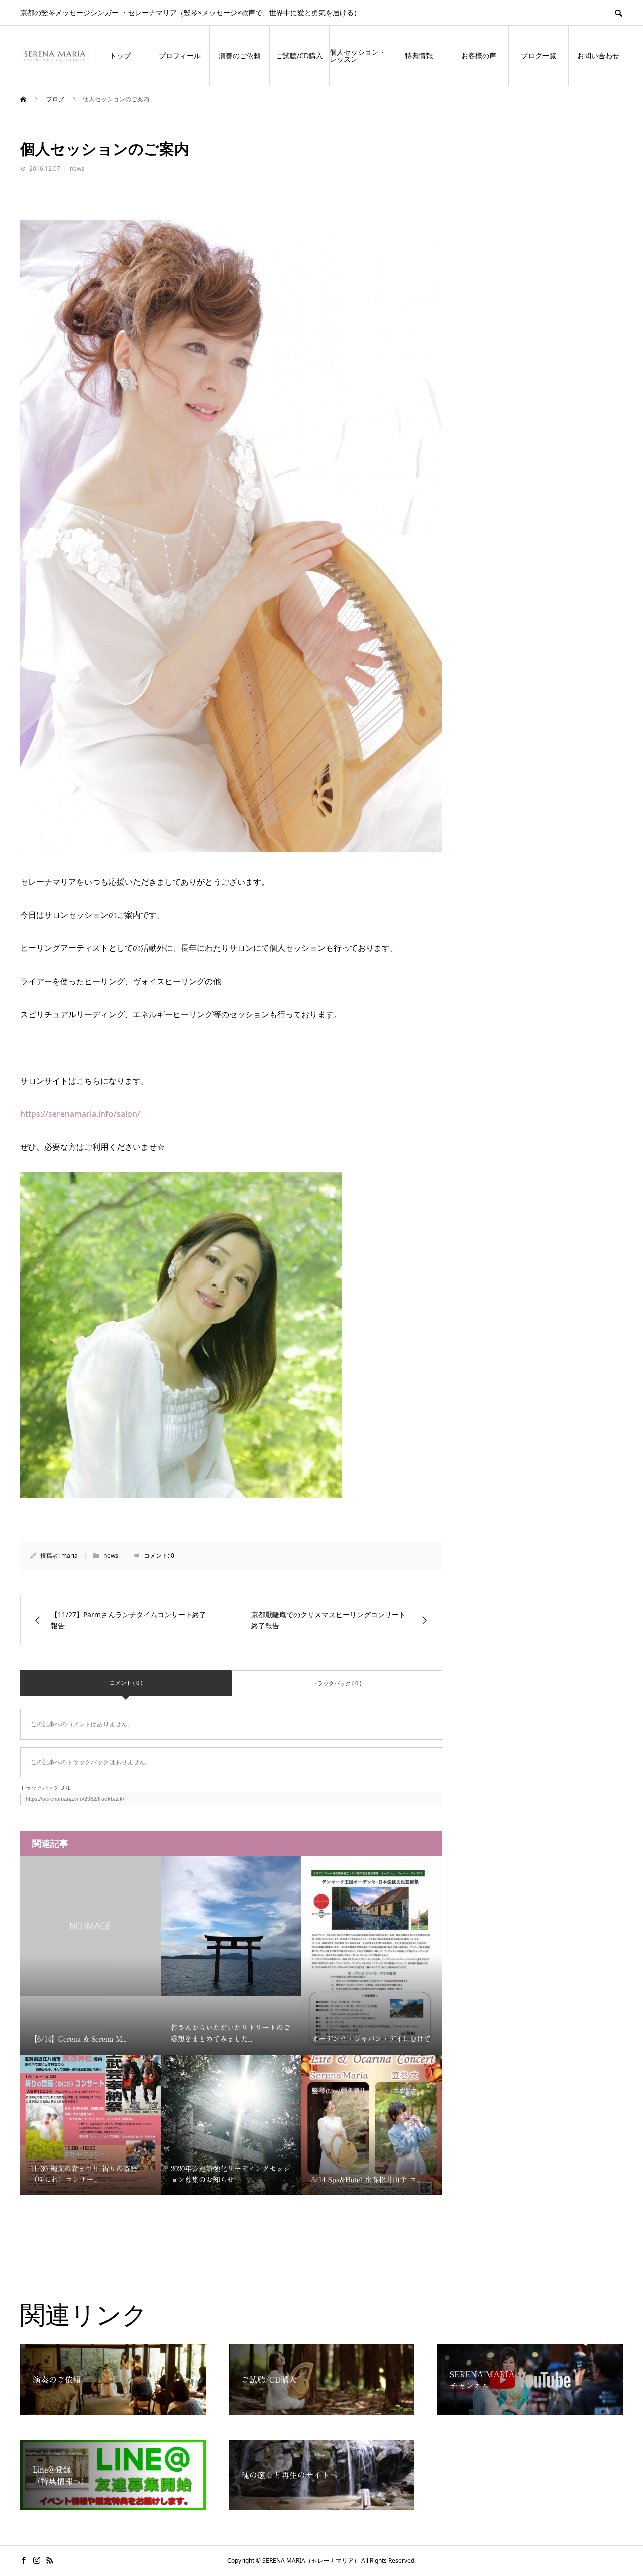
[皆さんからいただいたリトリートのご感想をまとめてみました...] (231, 1926)
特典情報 (419, 56)
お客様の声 (479, 56)
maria (70, 1555)
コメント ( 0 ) (126, 1683)
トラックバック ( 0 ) (337, 1683)
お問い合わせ (598, 56)
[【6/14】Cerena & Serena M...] (90, 1926)
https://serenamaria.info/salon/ (80, 1114)
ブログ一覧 (539, 56)
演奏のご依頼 (240, 56)
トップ (120, 56)
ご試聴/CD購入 (299, 56)
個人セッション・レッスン (358, 56)
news (77, 169)
